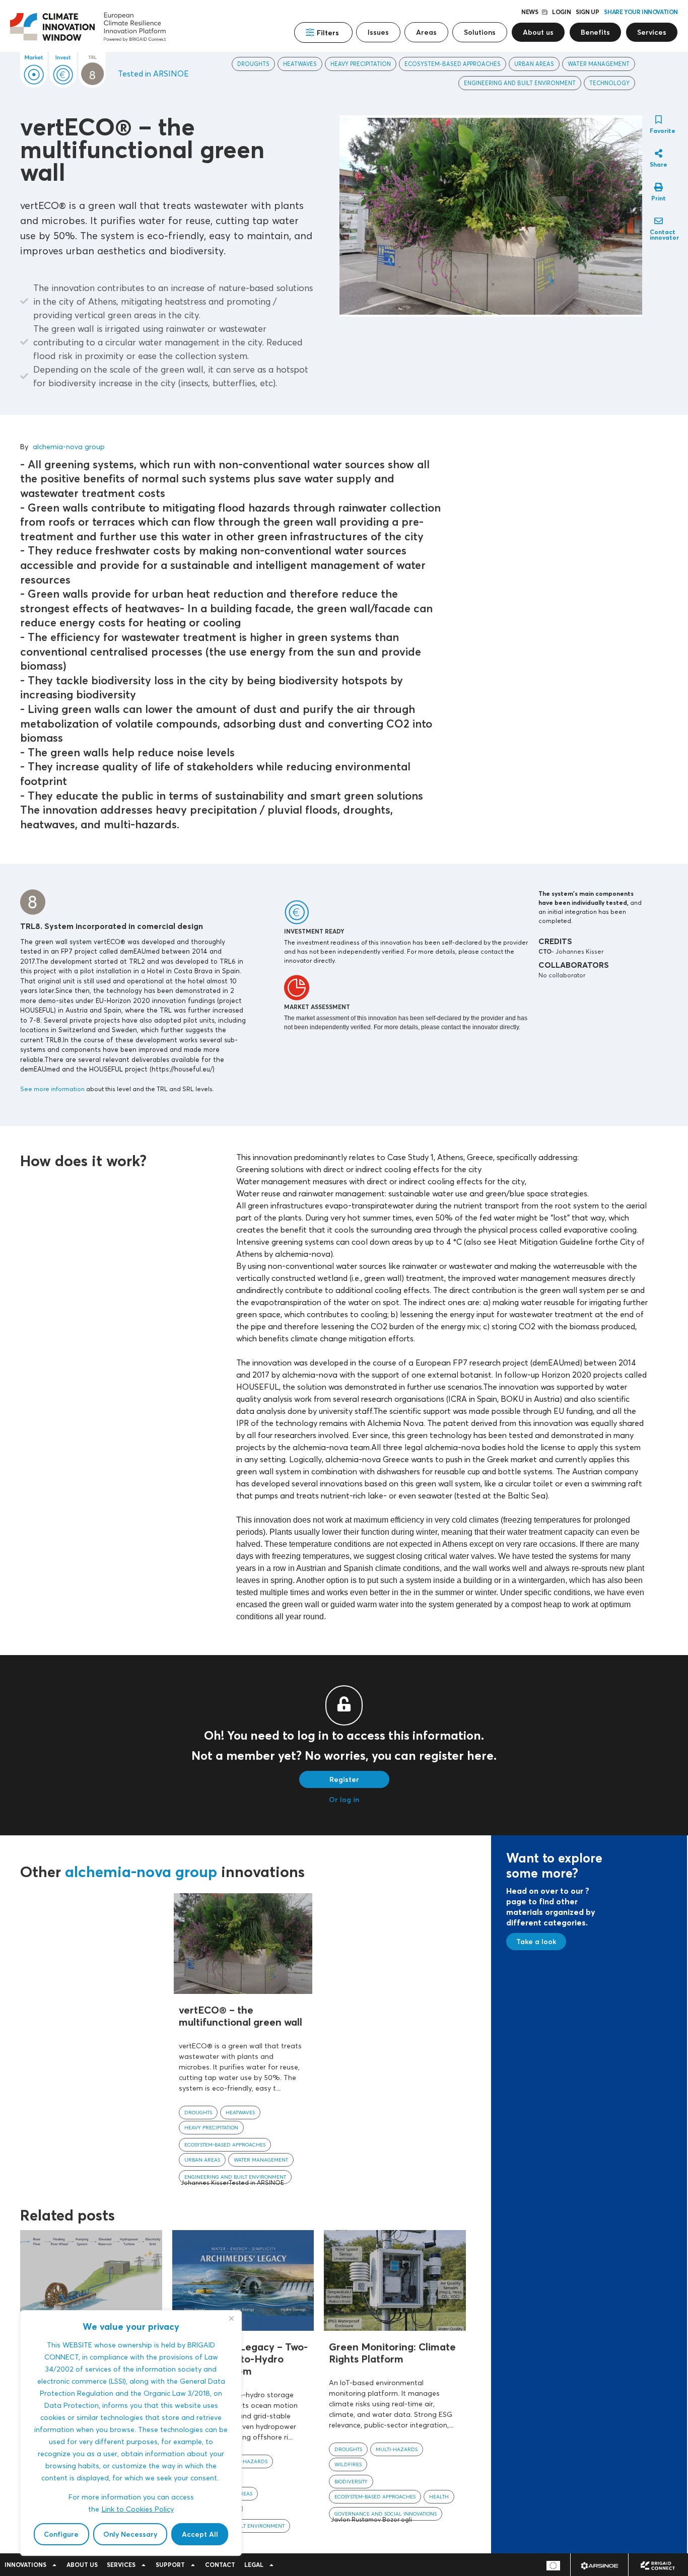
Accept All (200, 2534)
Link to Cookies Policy (138, 2509)
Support (170, 2565)
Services (121, 2565)
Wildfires (348, 2464)
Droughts (253, 64)
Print (659, 198)
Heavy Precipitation (361, 64)
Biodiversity (351, 2481)
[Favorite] (659, 120)
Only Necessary (130, 2534)
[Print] (659, 187)
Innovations (25, 2565)
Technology (609, 83)
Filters (328, 33)
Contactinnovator (664, 235)
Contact (220, 2565)
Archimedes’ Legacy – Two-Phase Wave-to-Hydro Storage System (243, 2359)
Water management (599, 64)
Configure (61, 2534)
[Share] (659, 153)
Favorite (663, 131)
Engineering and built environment (520, 83)
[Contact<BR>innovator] (659, 221)
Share (659, 164)
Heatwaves (300, 64)
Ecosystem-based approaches (453, 64)
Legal (254, 2565)
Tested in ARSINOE (153, 74)
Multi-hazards (247, 2461)
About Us (82, 2565)
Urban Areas (534, 64)
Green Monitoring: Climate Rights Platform (392, 2353)
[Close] (231, 2319)
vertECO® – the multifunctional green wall (240, 2016)
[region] (131, 2433)
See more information (52, 1089)
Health (439, 2496)
